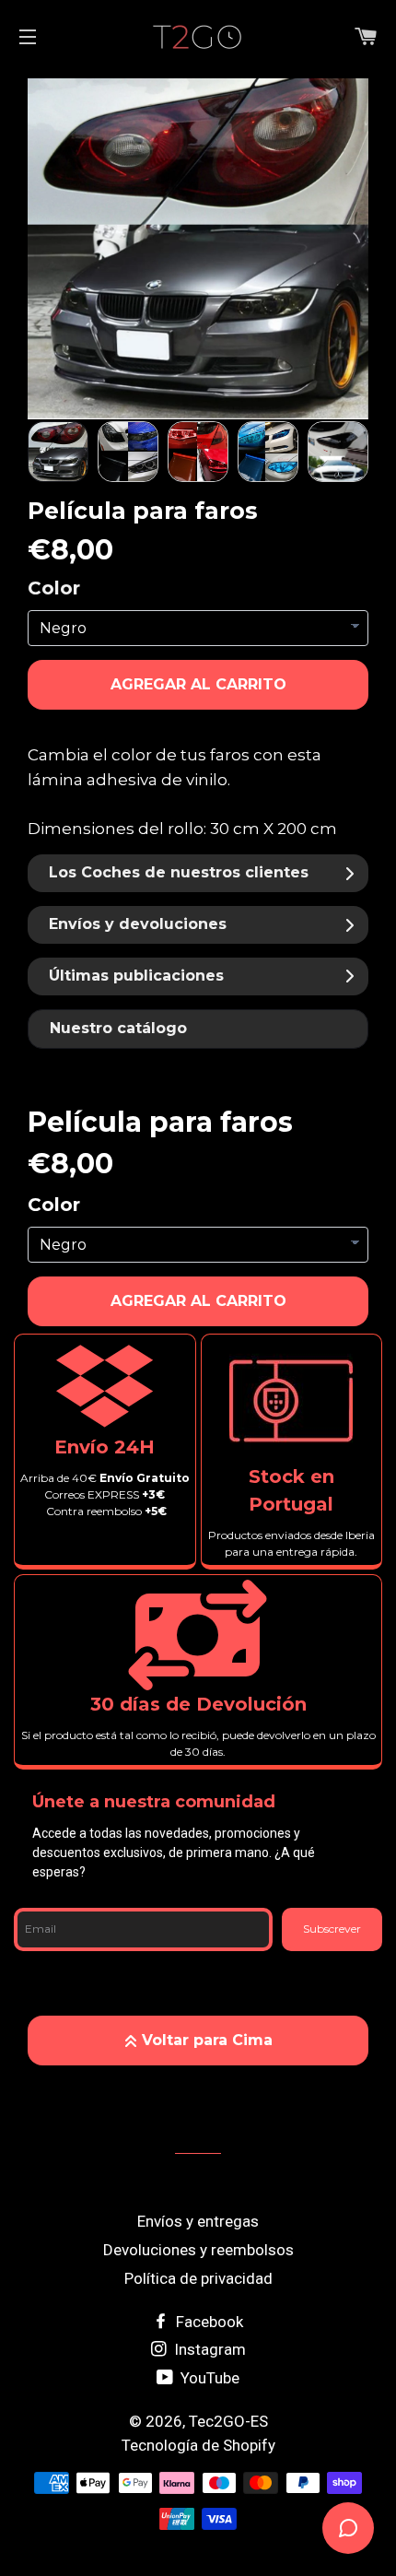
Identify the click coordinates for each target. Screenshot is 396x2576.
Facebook (208, 2322)
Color (54, 588)
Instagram (208, 2349)
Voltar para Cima (207, 2040)
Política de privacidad (198, 2278)
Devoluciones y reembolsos (198, 2250)
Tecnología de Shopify (198, 2445)
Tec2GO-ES (228, 2421)
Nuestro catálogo (118, 1028)
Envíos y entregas (198, 2221)
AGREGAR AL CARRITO (198, 684)
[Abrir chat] (348, 2528)
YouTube (208, 2378)
